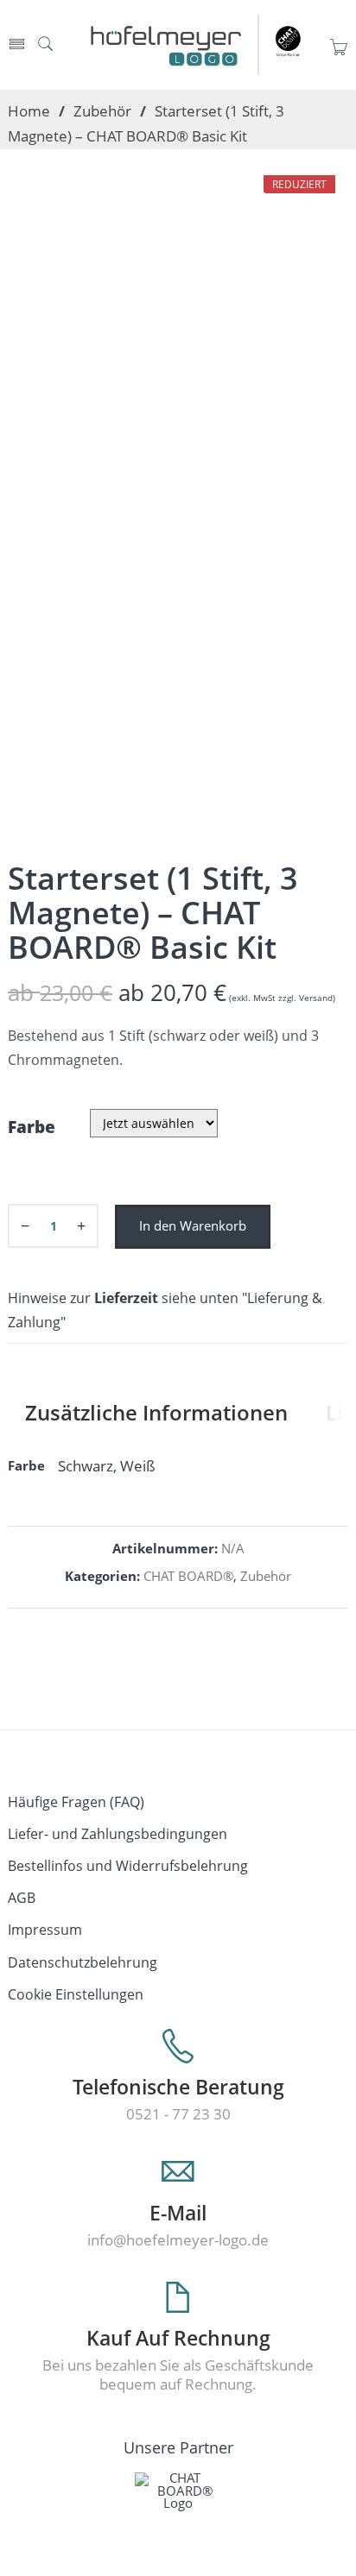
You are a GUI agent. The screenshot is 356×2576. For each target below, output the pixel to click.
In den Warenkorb (193, 1226)
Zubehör (102, 110)
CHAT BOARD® (188, 1576)
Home (29, 110)
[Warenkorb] (339, 53)
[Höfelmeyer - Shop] (203, 44)
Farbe (32, 1127)
